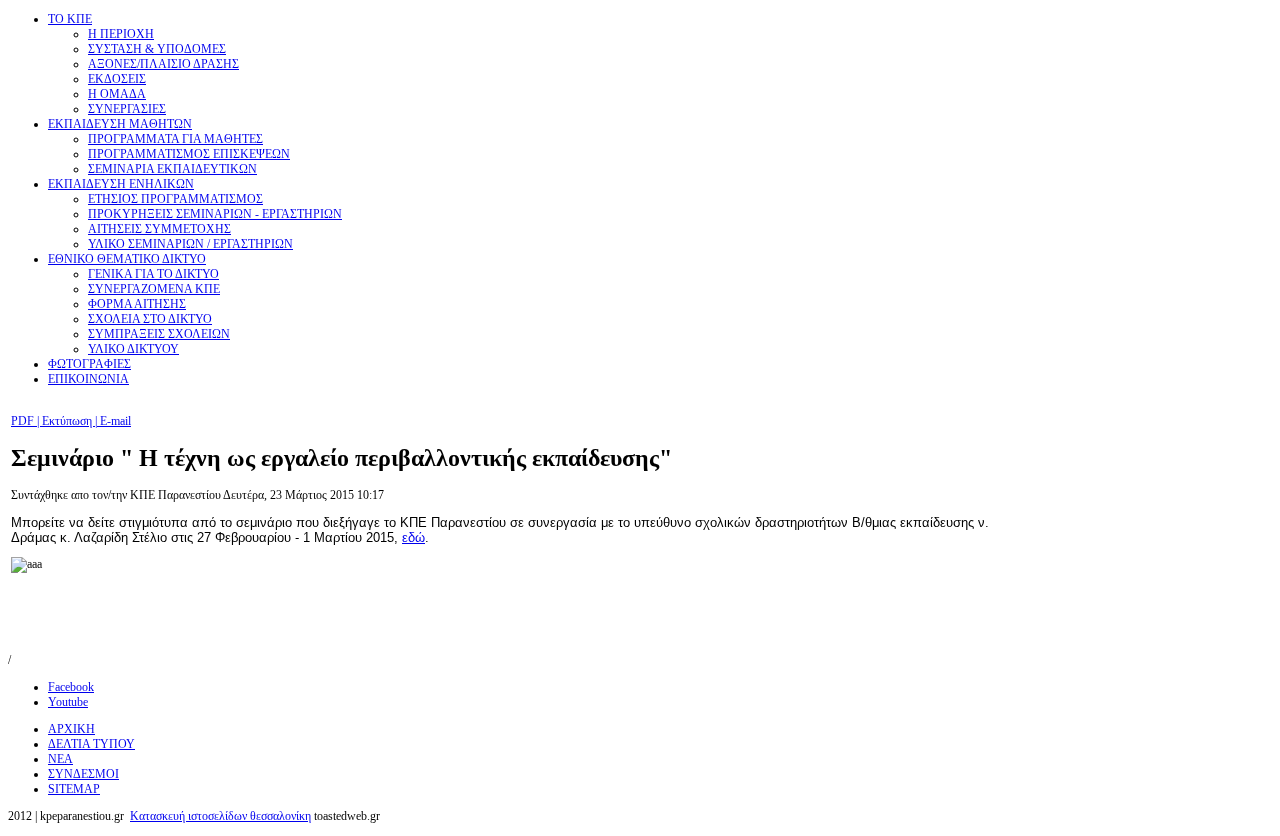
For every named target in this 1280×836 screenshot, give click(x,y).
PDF (24, 421)
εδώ (413, 537)
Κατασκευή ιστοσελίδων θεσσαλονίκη (220, 816)
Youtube (68, 702)
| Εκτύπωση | (67, 421)
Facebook (71, 687)
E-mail (114, 421)
